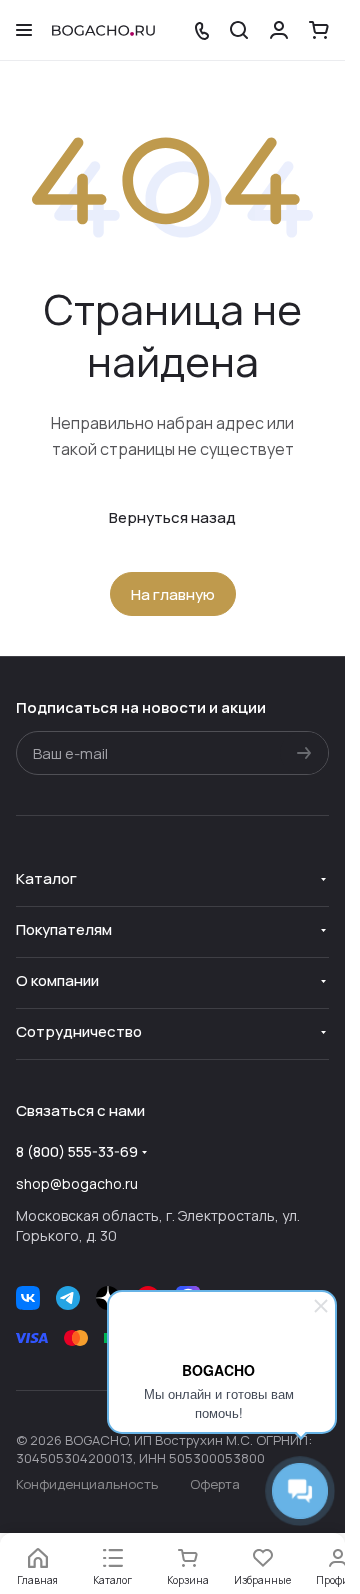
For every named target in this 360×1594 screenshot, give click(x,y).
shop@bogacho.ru (77, 1183)
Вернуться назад (172, 517)
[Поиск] (239, 30)
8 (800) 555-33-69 (77, 1151)
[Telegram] (68, 1298)
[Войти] (279, 30)
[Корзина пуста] (319, 30)
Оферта (215, 1484)
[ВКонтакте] (28, 1298)
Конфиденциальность (87, 1484)
